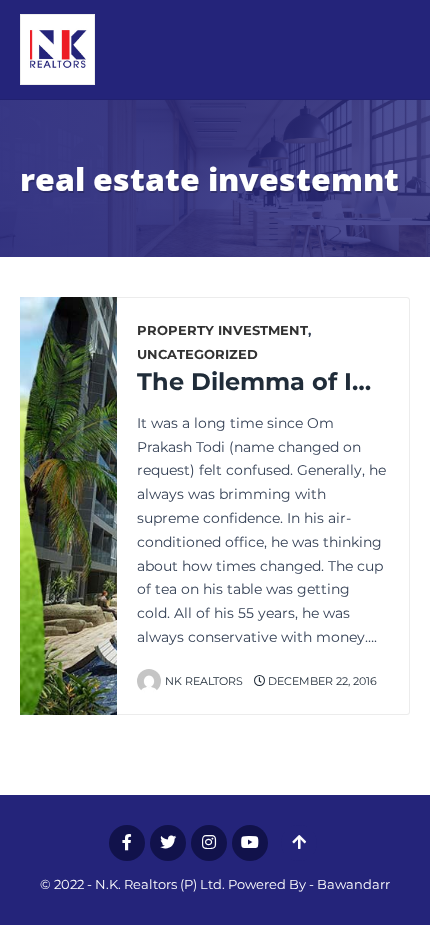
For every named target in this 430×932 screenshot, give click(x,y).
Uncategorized (197, 354)
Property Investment (222, 330)
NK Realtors (204, 681)
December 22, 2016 (321, 681)
